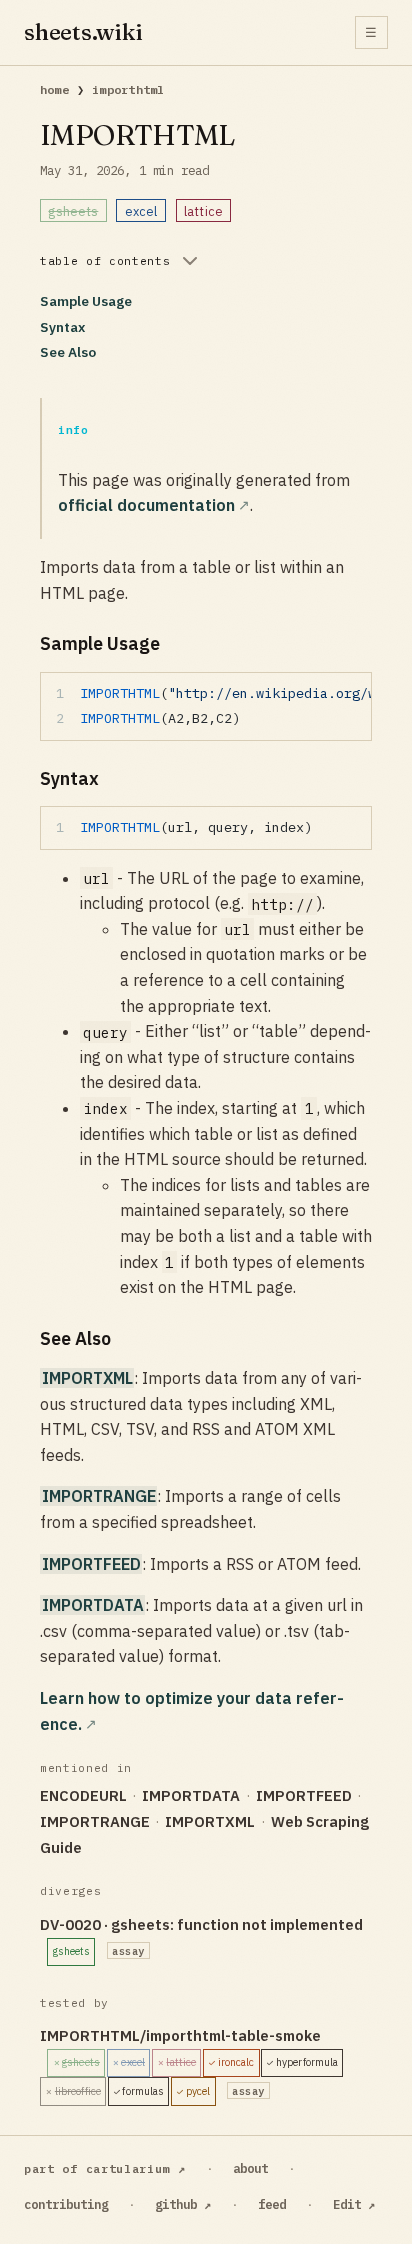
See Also (68, 352)
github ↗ (183, 2204)
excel (141, 211)
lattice (203, 211)
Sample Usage (86, 301)
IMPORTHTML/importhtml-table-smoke (189, 2062)
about (250, 2168)
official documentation (146, 505)
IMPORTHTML (128, 89)
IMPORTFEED (91, 1564)
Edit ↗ (354, 2204)
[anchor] (176, 643)
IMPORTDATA (93, 1605)
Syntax (62, 327)
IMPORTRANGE (99, 1496)
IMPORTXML (87, 1378)
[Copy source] (350, 692)
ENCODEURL (83, 1795)
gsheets (73, 211)
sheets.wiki (83, 32)
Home (54, 89)
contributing (66, 2204)
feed (272, 2204)
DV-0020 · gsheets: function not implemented (201, 1936)
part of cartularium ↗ (105, 2168)
